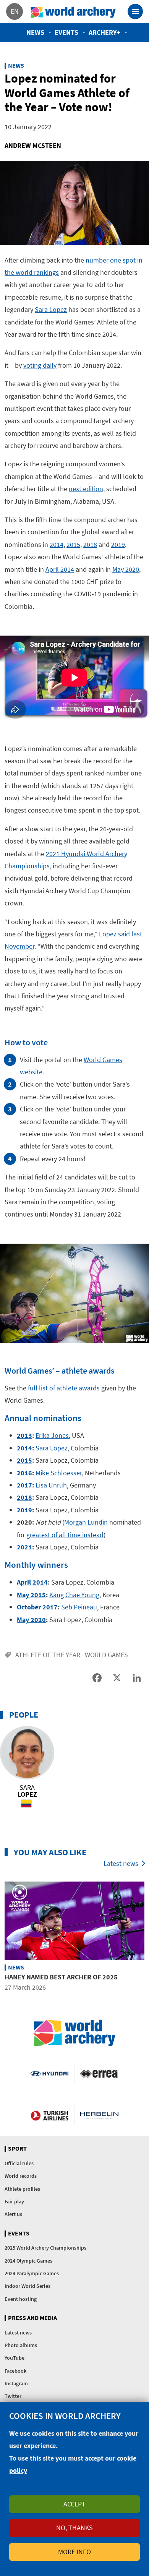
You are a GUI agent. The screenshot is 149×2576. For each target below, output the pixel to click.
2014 (57, 544)
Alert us (13, 2214)
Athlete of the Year (48, 1655)
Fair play (14, 2201)
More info (74, 2552)
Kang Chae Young (74, 1595)
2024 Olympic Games (28, 2261)
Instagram (16, 2383)
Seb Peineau (79, 1607)
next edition (86, 489)
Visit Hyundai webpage (49, 2073)
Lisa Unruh (51, 1485)
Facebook (15, 2371)
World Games (106, 1655)
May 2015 (31, 1595)
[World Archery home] (74, 2033)
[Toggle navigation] (135, 11)
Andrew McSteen (33, 145)
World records (21, 2176)
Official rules (19, 2163)
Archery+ (104, 32)
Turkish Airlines (49, 2115)
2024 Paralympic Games (32, 2273)
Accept (74, 2504)
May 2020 (126, 569)
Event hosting (21, 2299)
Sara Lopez (51, 309)
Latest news (121, 1863)
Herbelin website (99, 2115)
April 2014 (60, 569)
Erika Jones (52, 1435)
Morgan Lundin (86, 1522)
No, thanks (74, 2528)
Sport (17, 2149)
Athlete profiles (22, 2189)
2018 (90, 544)
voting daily (40, 365)
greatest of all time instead (65, 1535)
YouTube (15, 2358)
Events (66, 32)
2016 (24, 1473)
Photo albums (21, 2345)
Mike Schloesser (59, 1473)
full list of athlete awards (64, 1388)
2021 (24, 1547)
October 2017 (37, 1607)
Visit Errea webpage (99, 2073)
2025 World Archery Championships (45, 2248)
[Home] (73, 11)
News (35, 32)
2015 (73, 544)
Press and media (32, 2318)
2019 (118, 544)
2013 (24, 1435)
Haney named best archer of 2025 (61, 1977)
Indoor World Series (28, 2286)
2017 (24, 1485)
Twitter (13, 2396)
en (15, 11)
